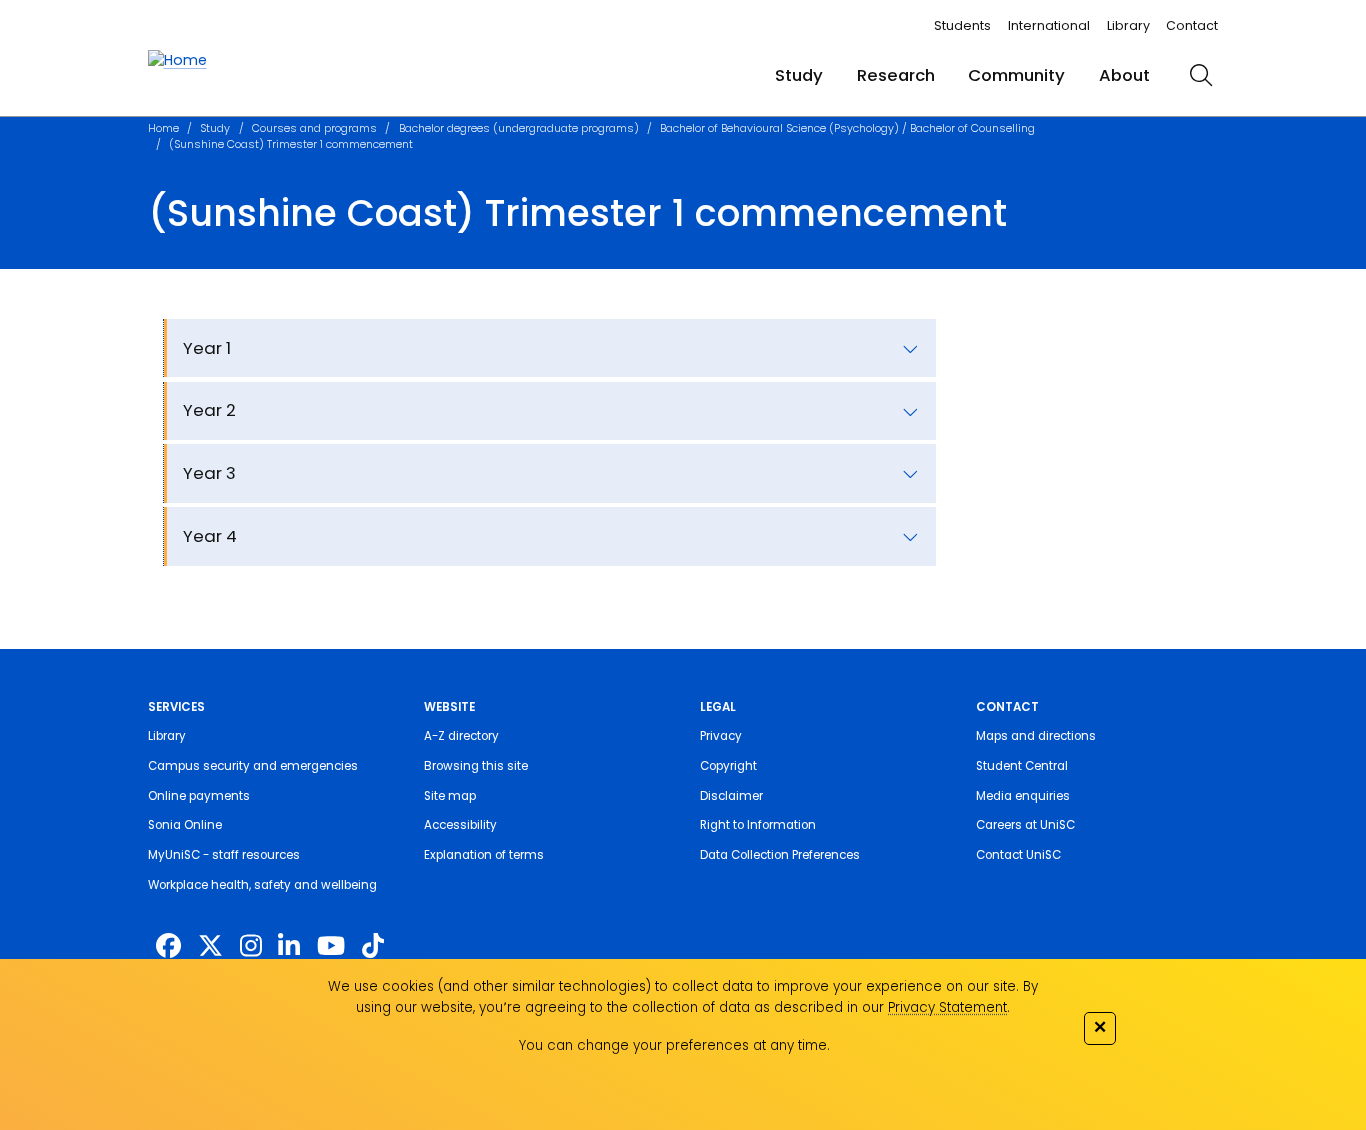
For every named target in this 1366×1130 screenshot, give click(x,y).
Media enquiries (1023, 796)
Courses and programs (314, 128)
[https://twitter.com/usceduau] (210, 946)
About (1124, 75)
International (1049, 25)
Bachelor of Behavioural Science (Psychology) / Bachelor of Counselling (847, 128)
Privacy (721, 736)
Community (1016, 75)
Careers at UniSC (1025, 825)
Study (799, 75)
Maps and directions (1036, 736)
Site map (450, 796)
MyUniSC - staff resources (224, 855)
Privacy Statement (947, 1007)
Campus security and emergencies (253, 766)
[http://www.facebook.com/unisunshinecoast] (168, 946)
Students (962, 25)
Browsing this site (476, 766)
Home (163, 128)
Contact (1192, 25)
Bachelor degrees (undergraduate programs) (519, 128)
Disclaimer (731, 796)
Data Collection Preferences (780, 855)
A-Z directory (461, 736)
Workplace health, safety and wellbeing (262, 885)
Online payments (199, 796)
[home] (177, 60)
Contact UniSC (1018, 855)
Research (896, 75)
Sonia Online (185, 825)
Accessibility (460, 825)
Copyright (728, 766)
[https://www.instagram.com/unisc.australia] (251, 946)
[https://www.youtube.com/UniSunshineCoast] (331, 946)
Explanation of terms (484, 855)
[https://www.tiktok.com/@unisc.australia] (373, 946)
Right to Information (758, 825)
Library (1128, 25)
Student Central (1022, 766)
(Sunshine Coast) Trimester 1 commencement (291, 144)
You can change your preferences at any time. (674, 1045)
